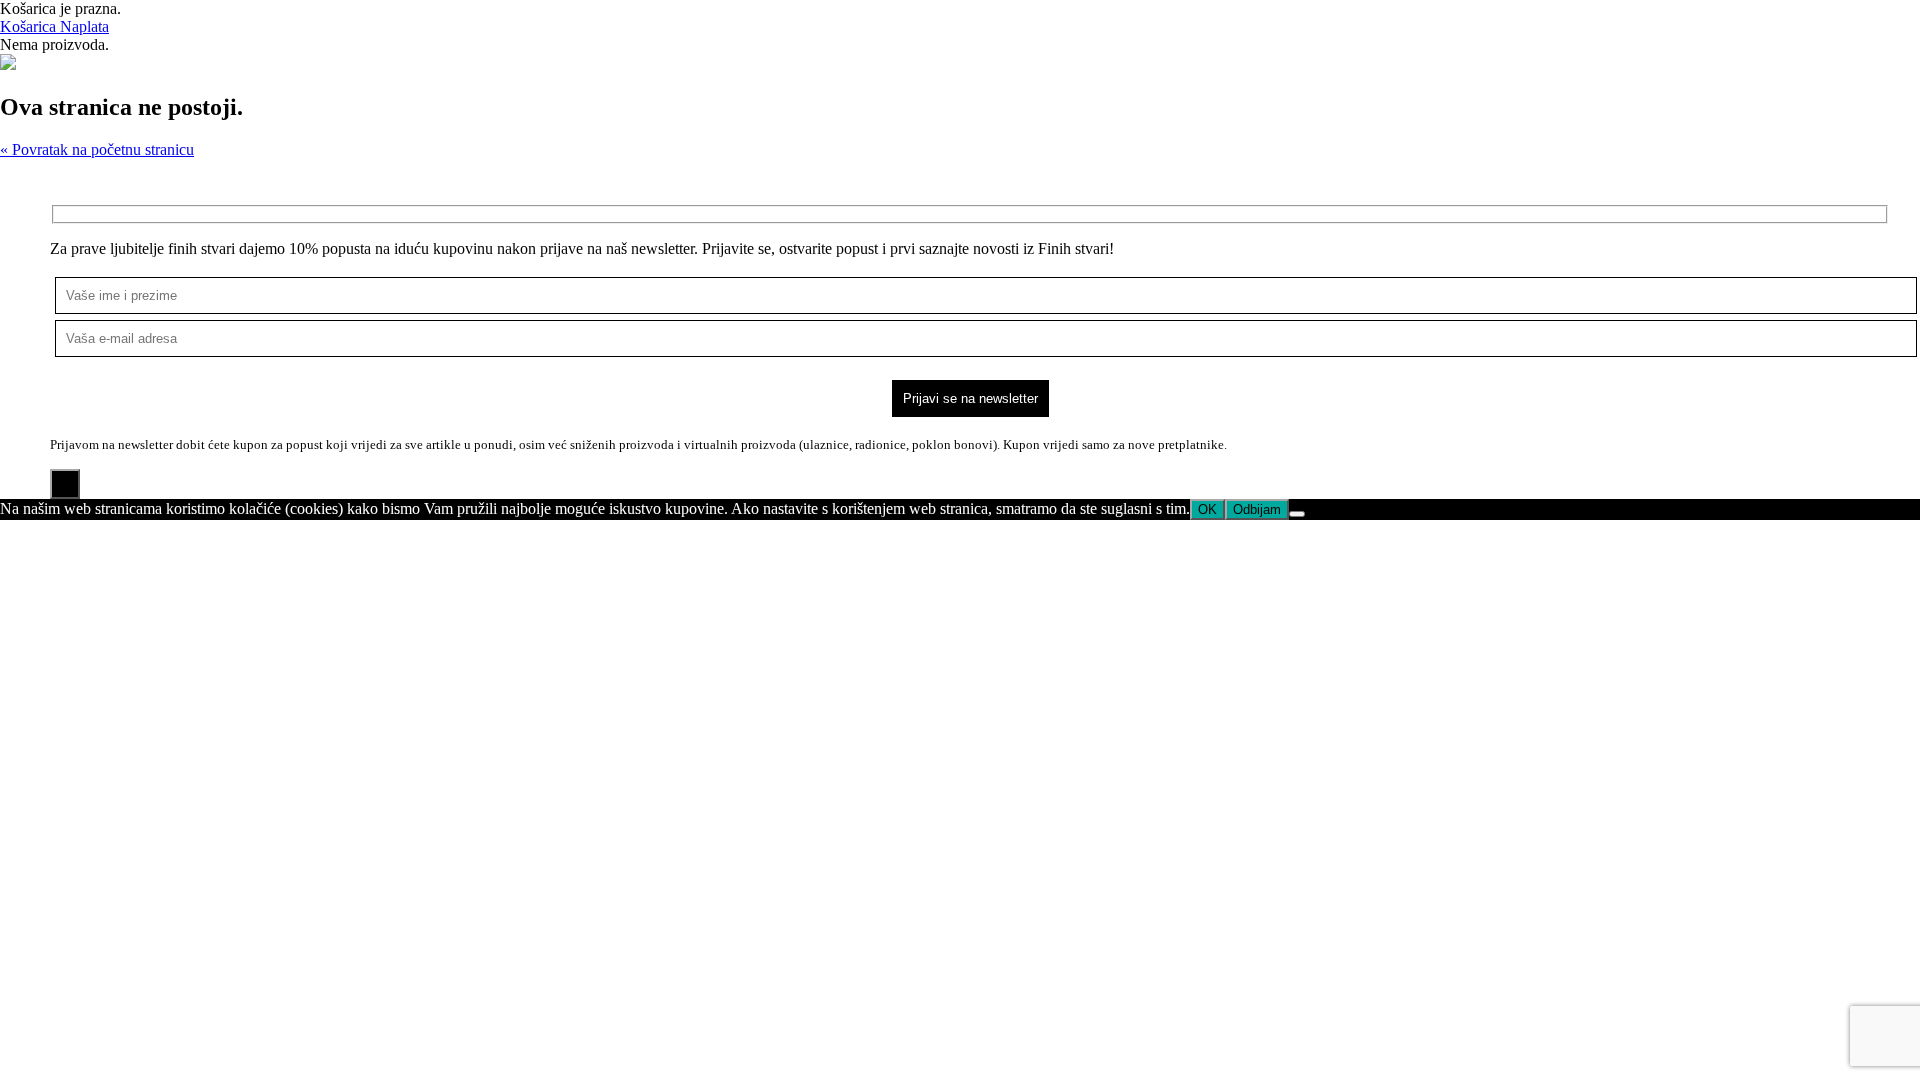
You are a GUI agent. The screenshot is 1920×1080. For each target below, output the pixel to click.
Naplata (84, 26)
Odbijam (1257, 509)
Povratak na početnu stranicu (97, 149)
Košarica (30, 26)
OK (1207, 509)
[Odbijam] (1297, 514)
